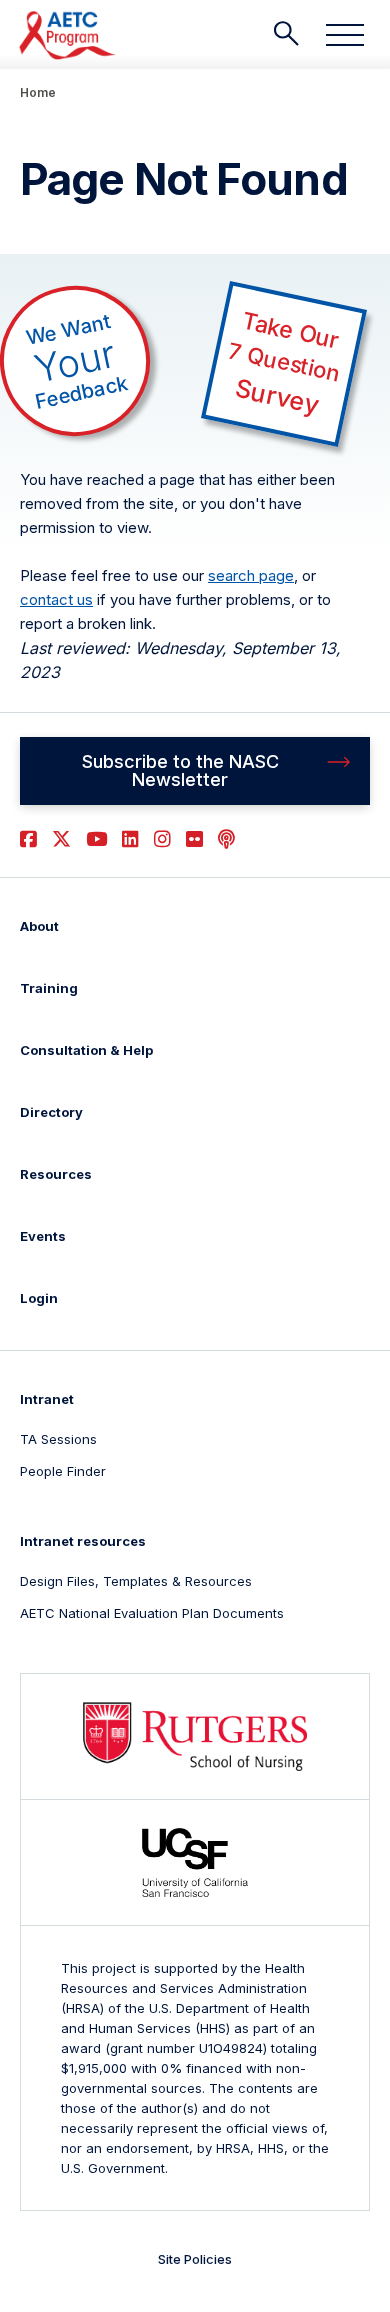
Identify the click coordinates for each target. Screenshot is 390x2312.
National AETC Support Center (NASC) (68, 35)
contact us (56, 599)
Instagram (162, 839)
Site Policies (195, 2259)
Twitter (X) (61, 839)
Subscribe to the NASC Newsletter (180, 770)
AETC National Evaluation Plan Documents (152, 1613)
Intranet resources (83, 1541)
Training (49, 988)
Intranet (47, 1399)
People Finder (63, 1471)
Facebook (28, 839)
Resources (56, 1174)
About (39, 926)
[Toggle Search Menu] (286, 34)
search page (251, 575)
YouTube (96, 839)
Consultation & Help (86, 1050)
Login (39, 1298)
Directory (51, 1112)
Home (38, 92)
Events (43, 1236)
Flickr (194, 839)
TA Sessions (58, 1439)
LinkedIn (130, 839)
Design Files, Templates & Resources (136, 1581)
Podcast (226, 839)
